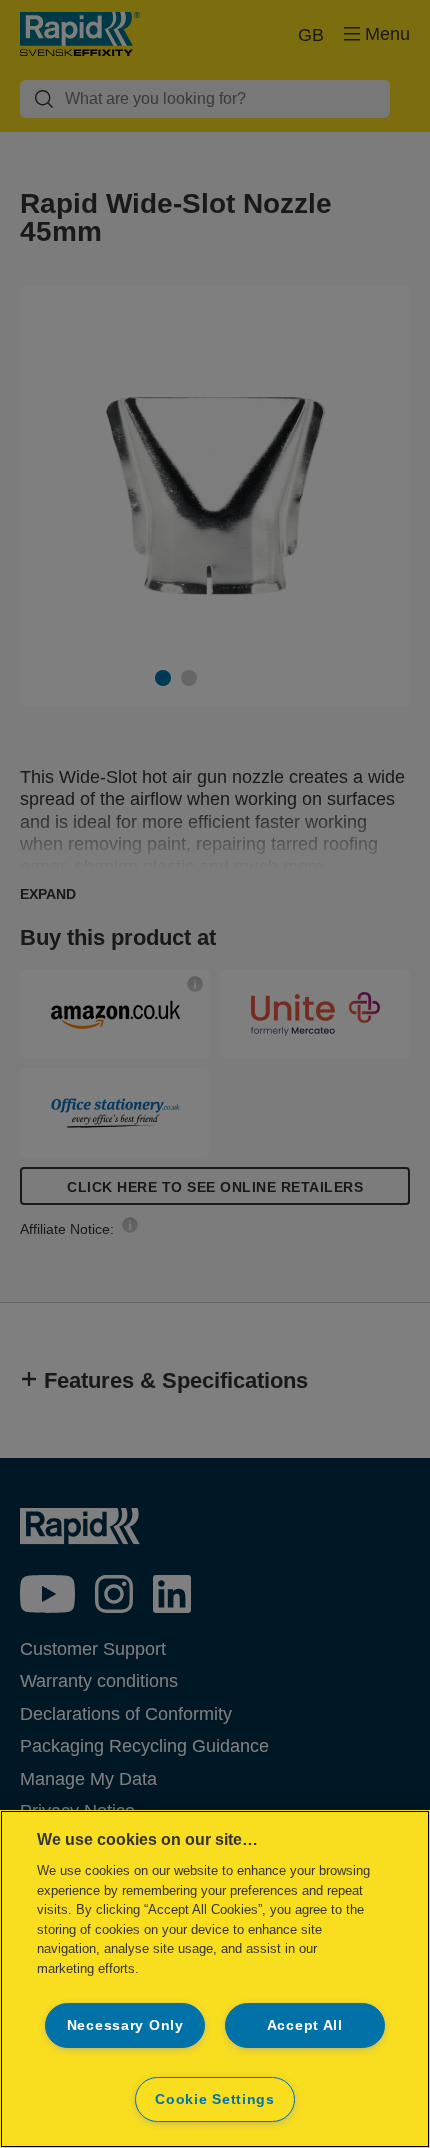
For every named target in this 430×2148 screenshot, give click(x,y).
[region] (215, 1979)
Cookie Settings (215, 2099)
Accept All (305, 2025)
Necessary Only (125, 2025)
